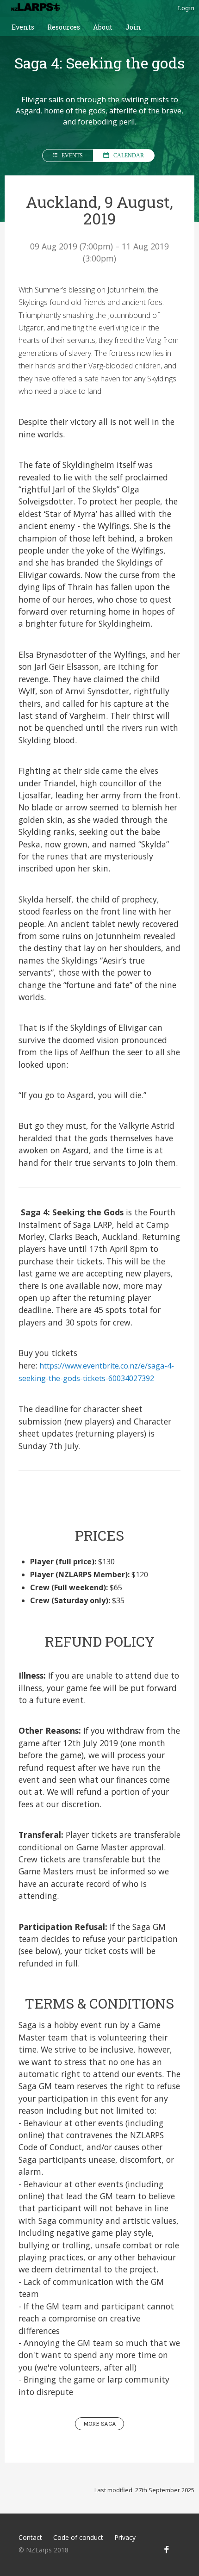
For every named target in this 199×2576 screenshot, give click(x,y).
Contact (30, 2537)
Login (186, 8)
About (103, 27)
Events (23, 27)
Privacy (125, 2537)
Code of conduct (78, 2537)
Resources (64, 27)
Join (133, 27)
